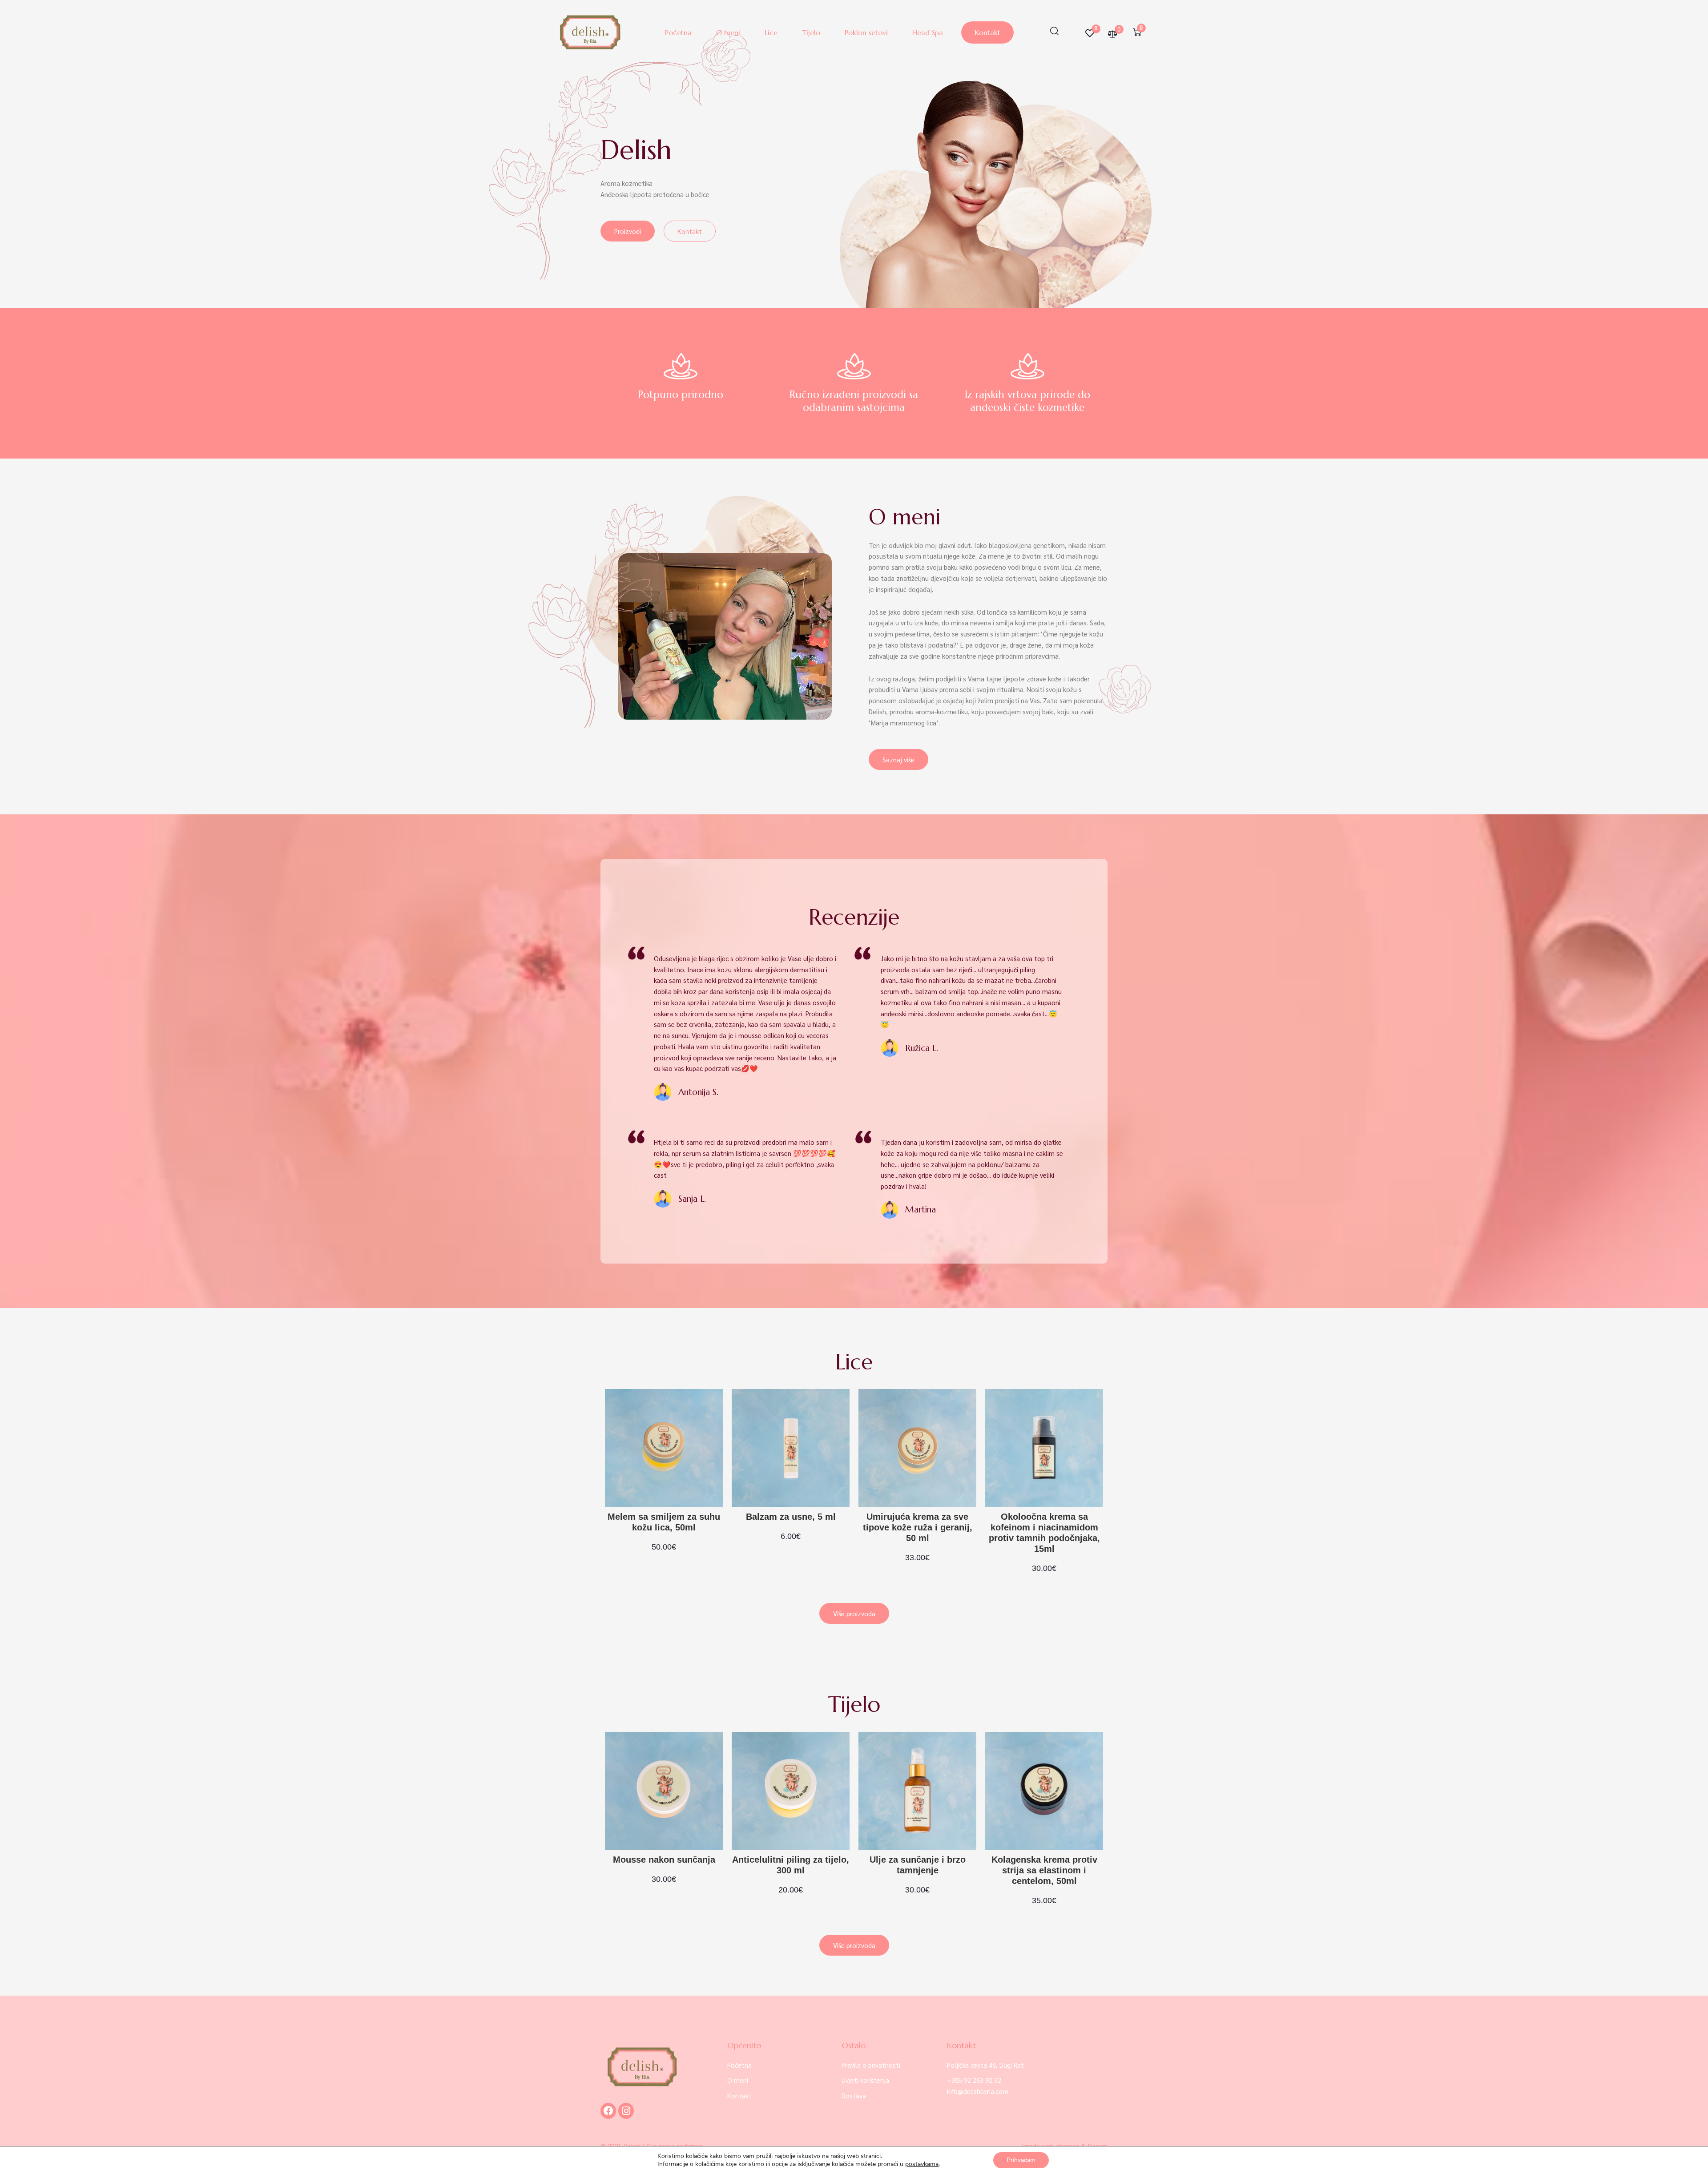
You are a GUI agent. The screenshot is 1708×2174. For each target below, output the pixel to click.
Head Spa (928, 32)
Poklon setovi (866, 32)
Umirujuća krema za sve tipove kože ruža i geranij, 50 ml (918, 1527)
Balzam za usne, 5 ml (791, 1517)
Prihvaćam (1021, 2160)
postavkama (922, 2164)
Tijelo (811, 32)
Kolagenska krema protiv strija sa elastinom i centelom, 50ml (1044, 1870)
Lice (771, 32)
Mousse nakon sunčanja (664, 1860)
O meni (728, 32)
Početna (678, 32)
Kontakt (987, 32)
